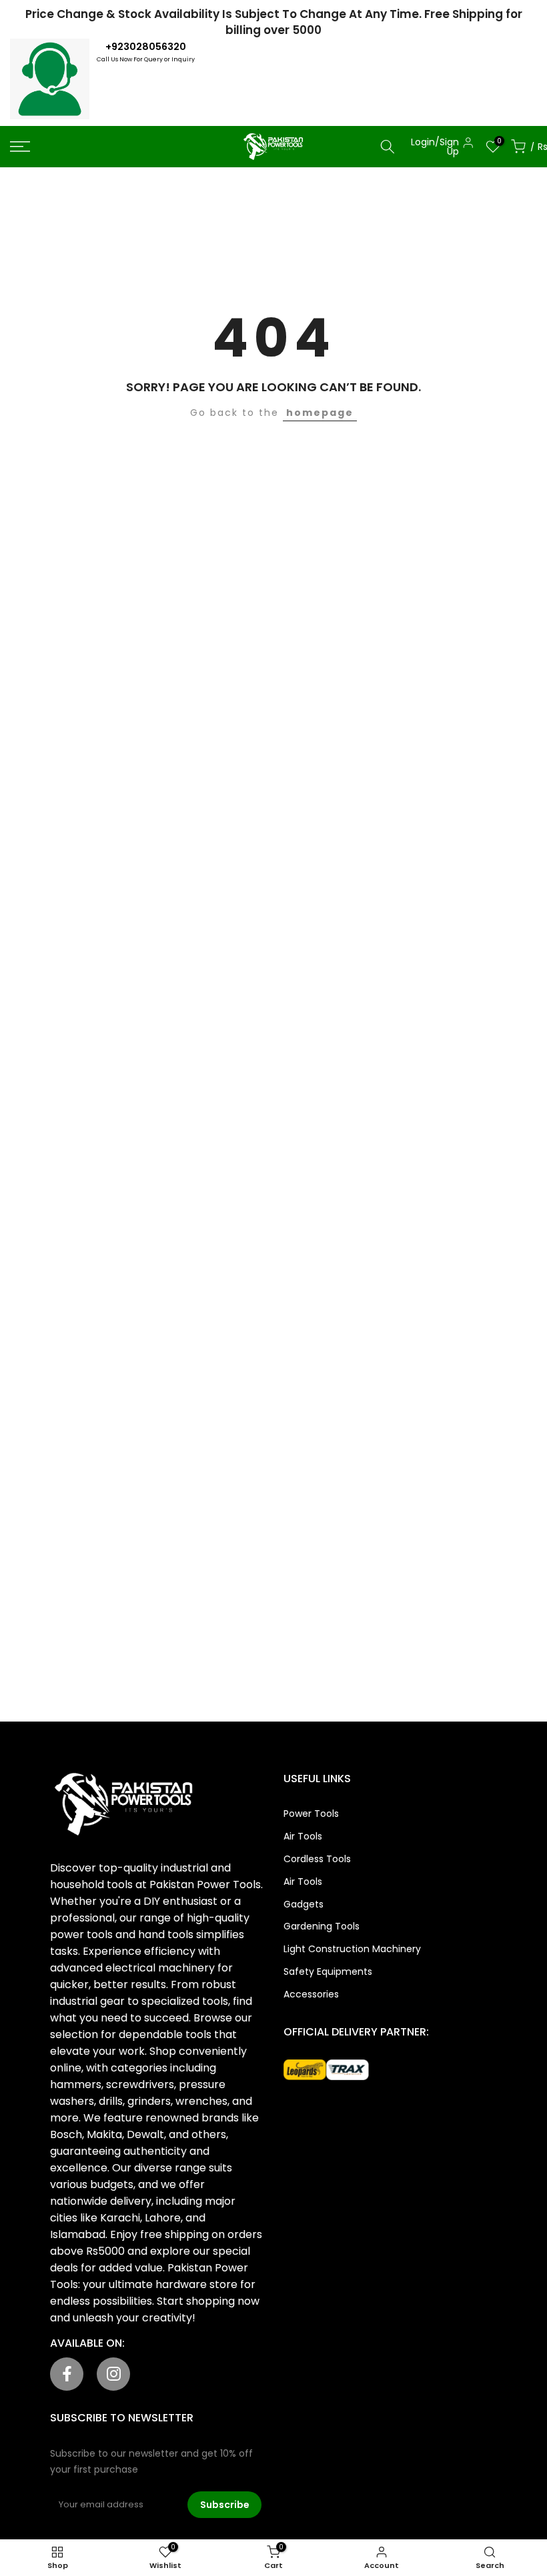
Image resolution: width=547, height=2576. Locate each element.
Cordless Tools (317, 1859)
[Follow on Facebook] (67, 2374)
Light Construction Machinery (352, 1949)
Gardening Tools (322, 1926)
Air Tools (303, 1836)
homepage (320, 413)
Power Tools (311, 1814)
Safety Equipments (328, 1971)
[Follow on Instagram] (113, 2374)
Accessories (311, 1994)
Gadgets (304, 1904)
